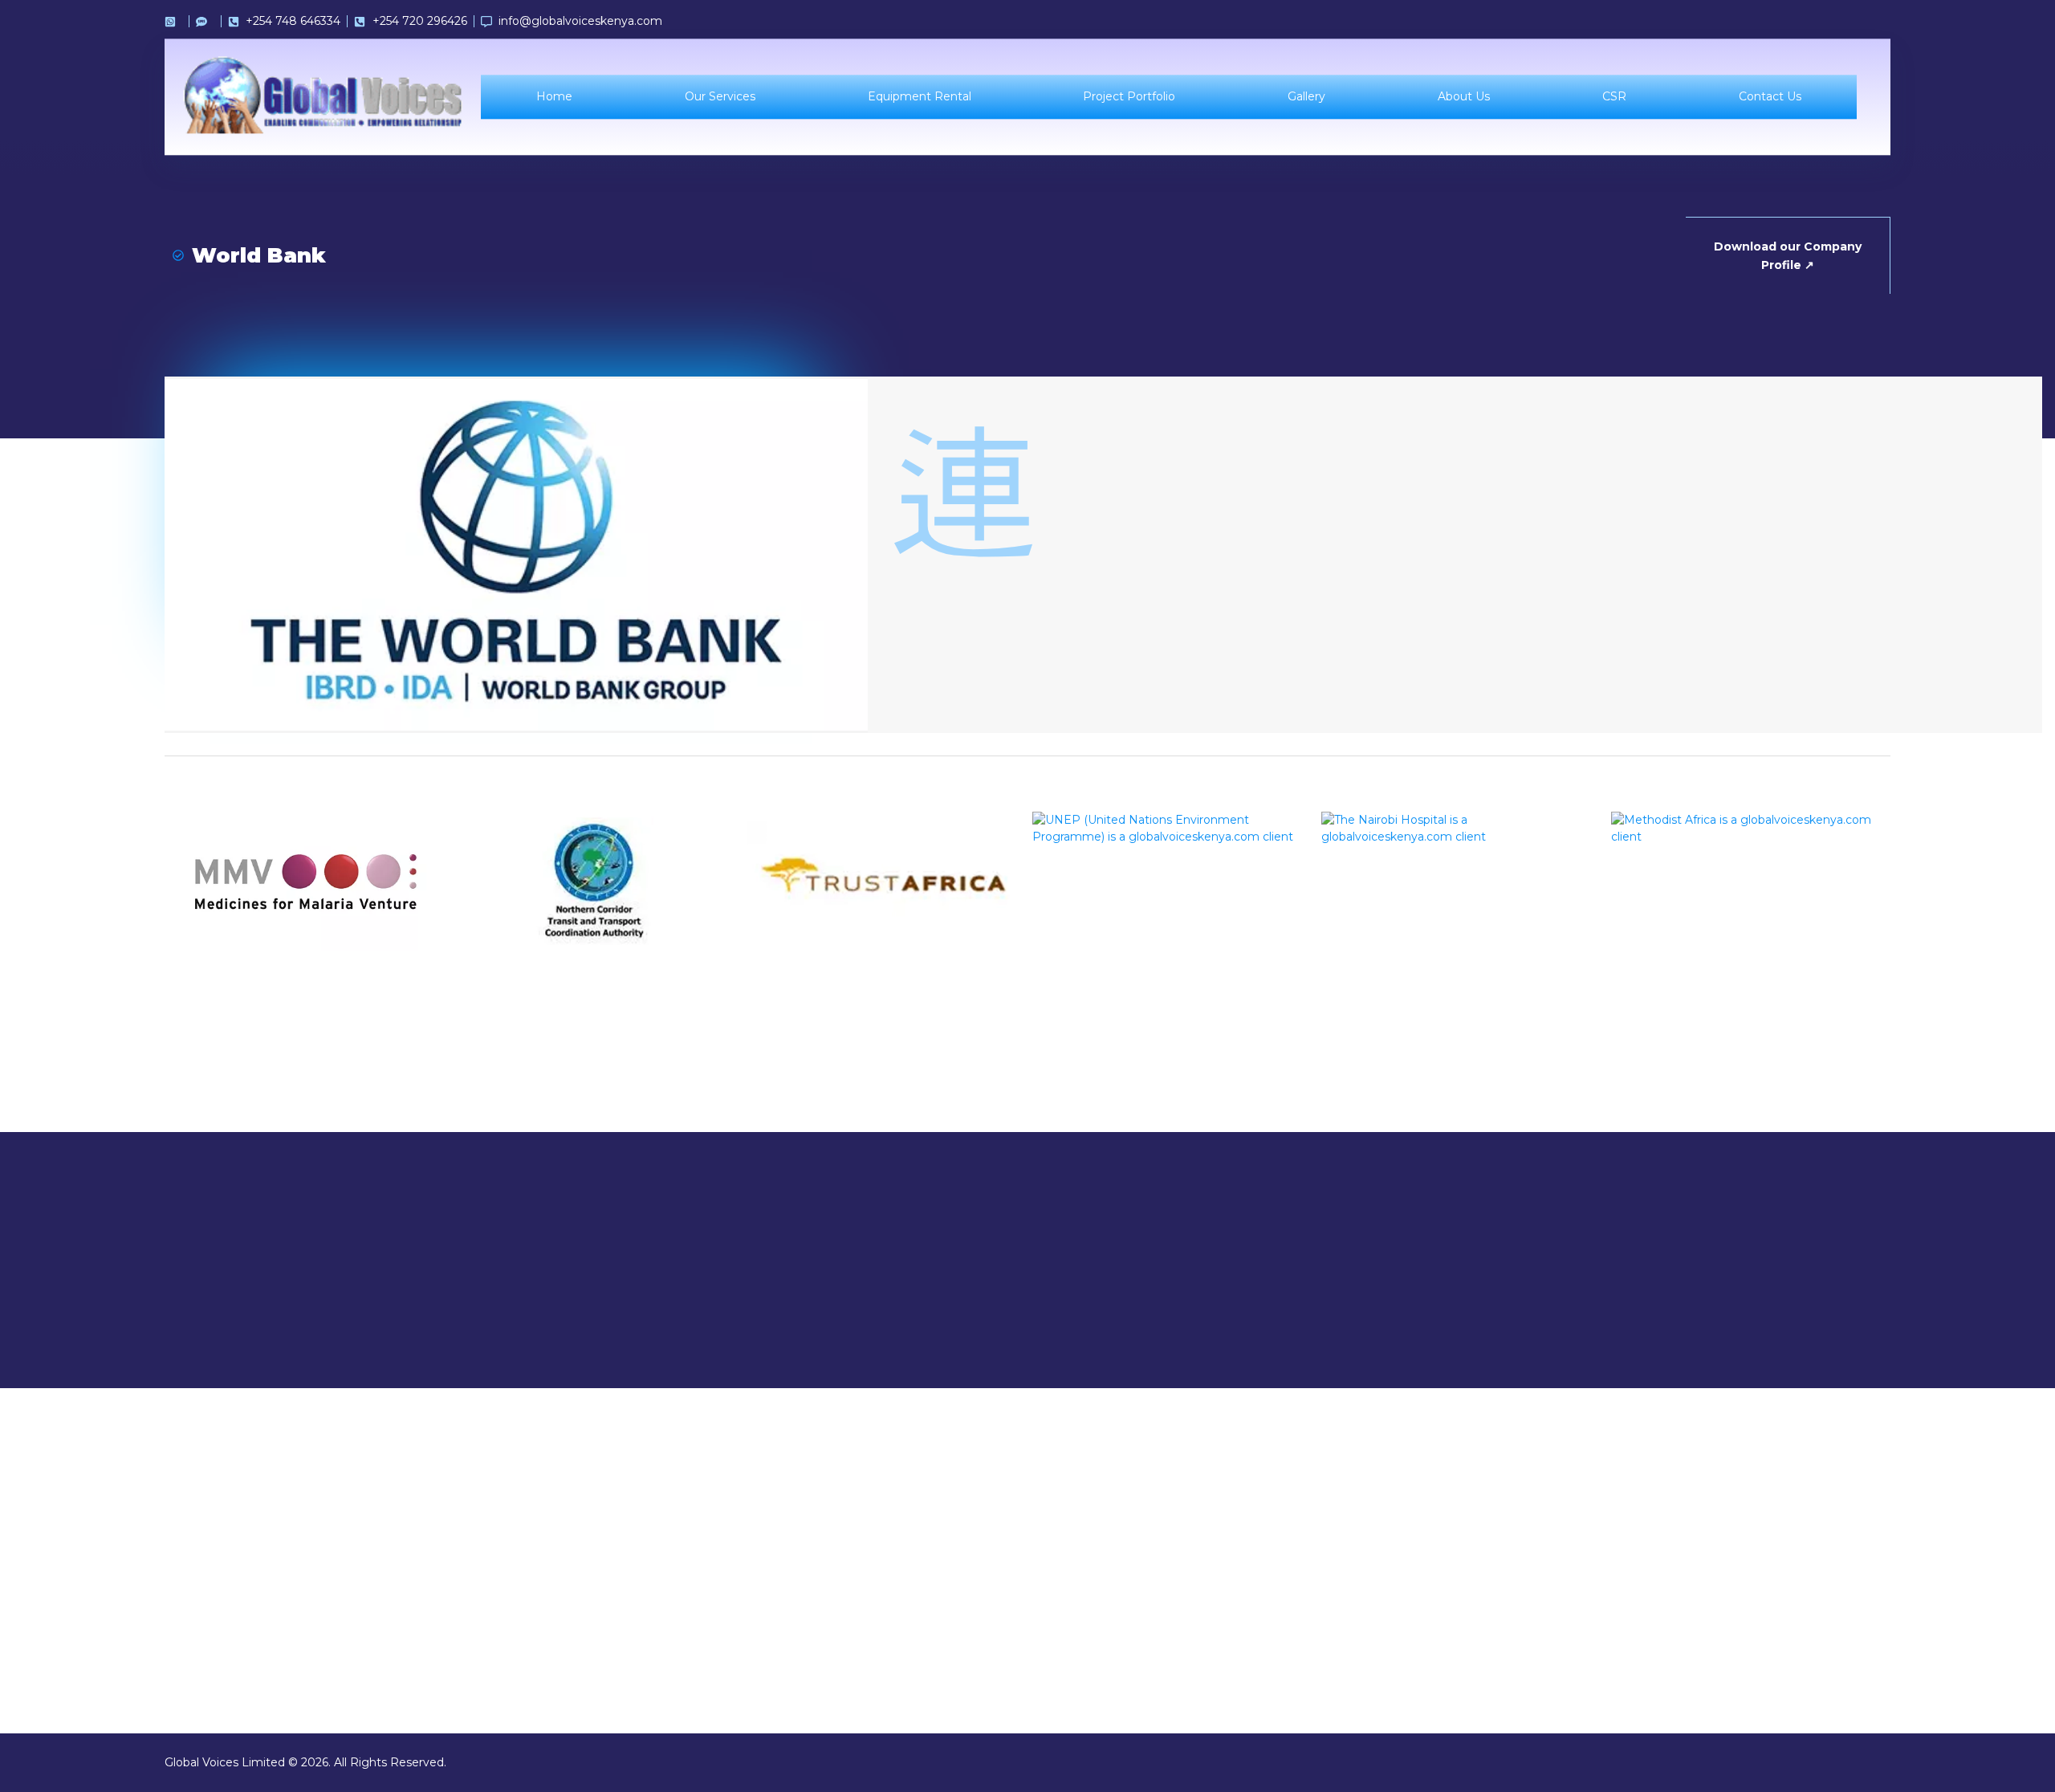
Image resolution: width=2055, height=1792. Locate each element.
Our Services (719, 97)
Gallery (1306, 97)
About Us (1464, 97)
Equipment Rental (919, 97)
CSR (1613, 97)
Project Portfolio (1129, 97)
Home (554, 97)
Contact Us (1769, 97)
